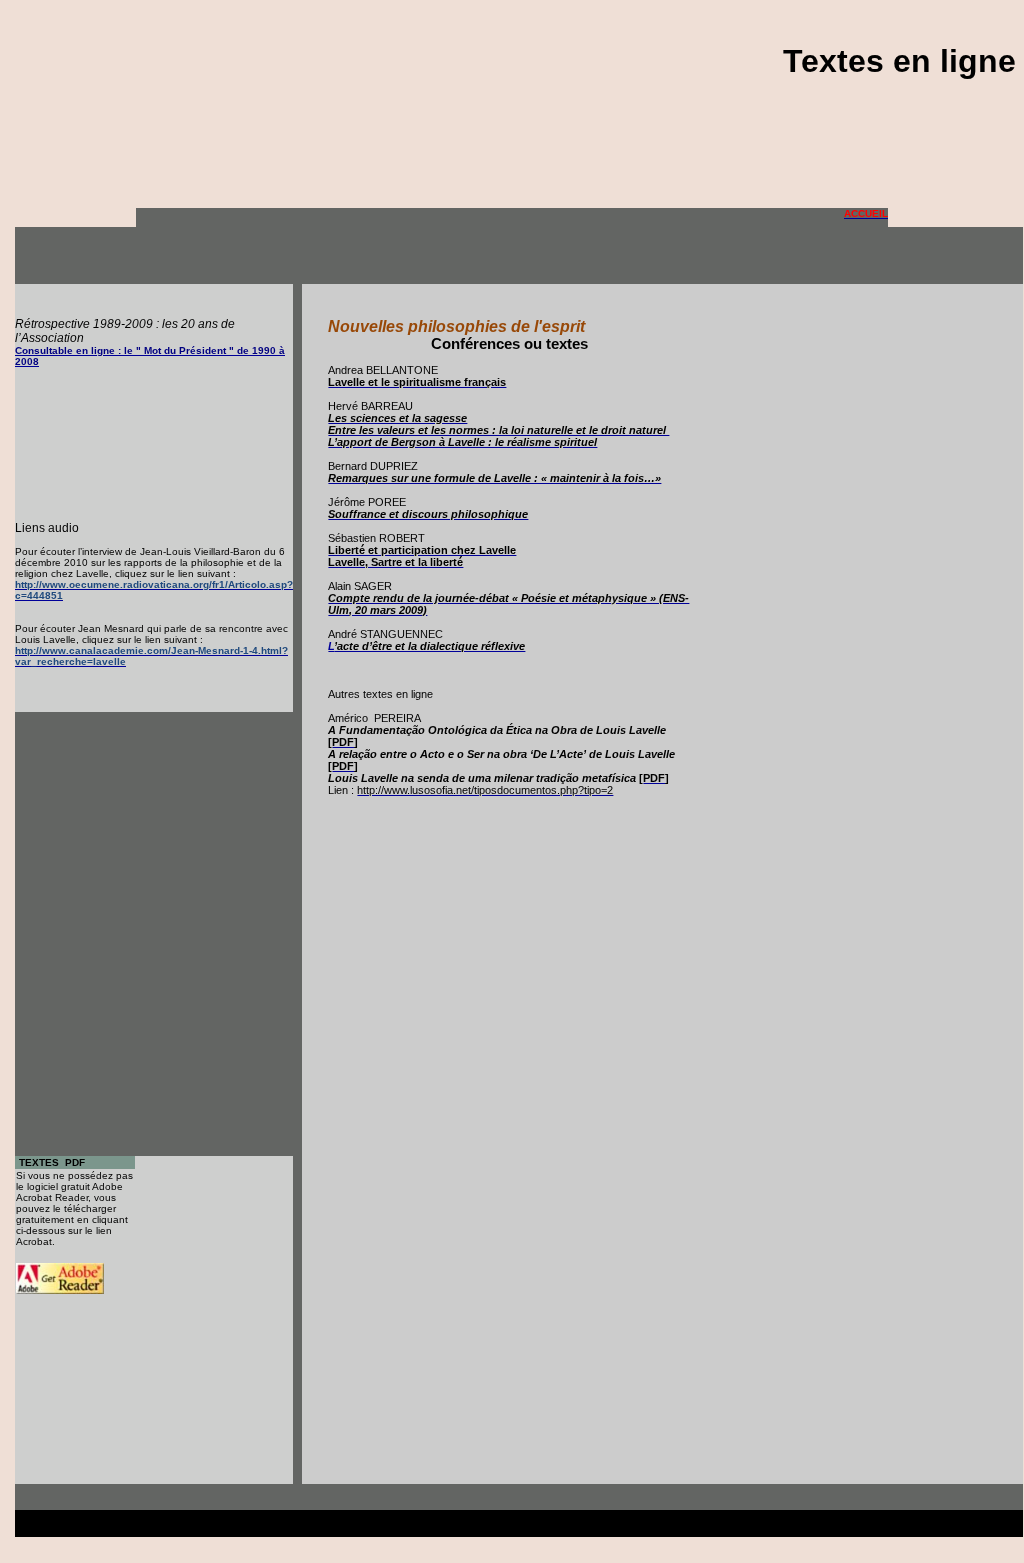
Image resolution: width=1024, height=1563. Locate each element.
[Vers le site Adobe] (60, 1288)
